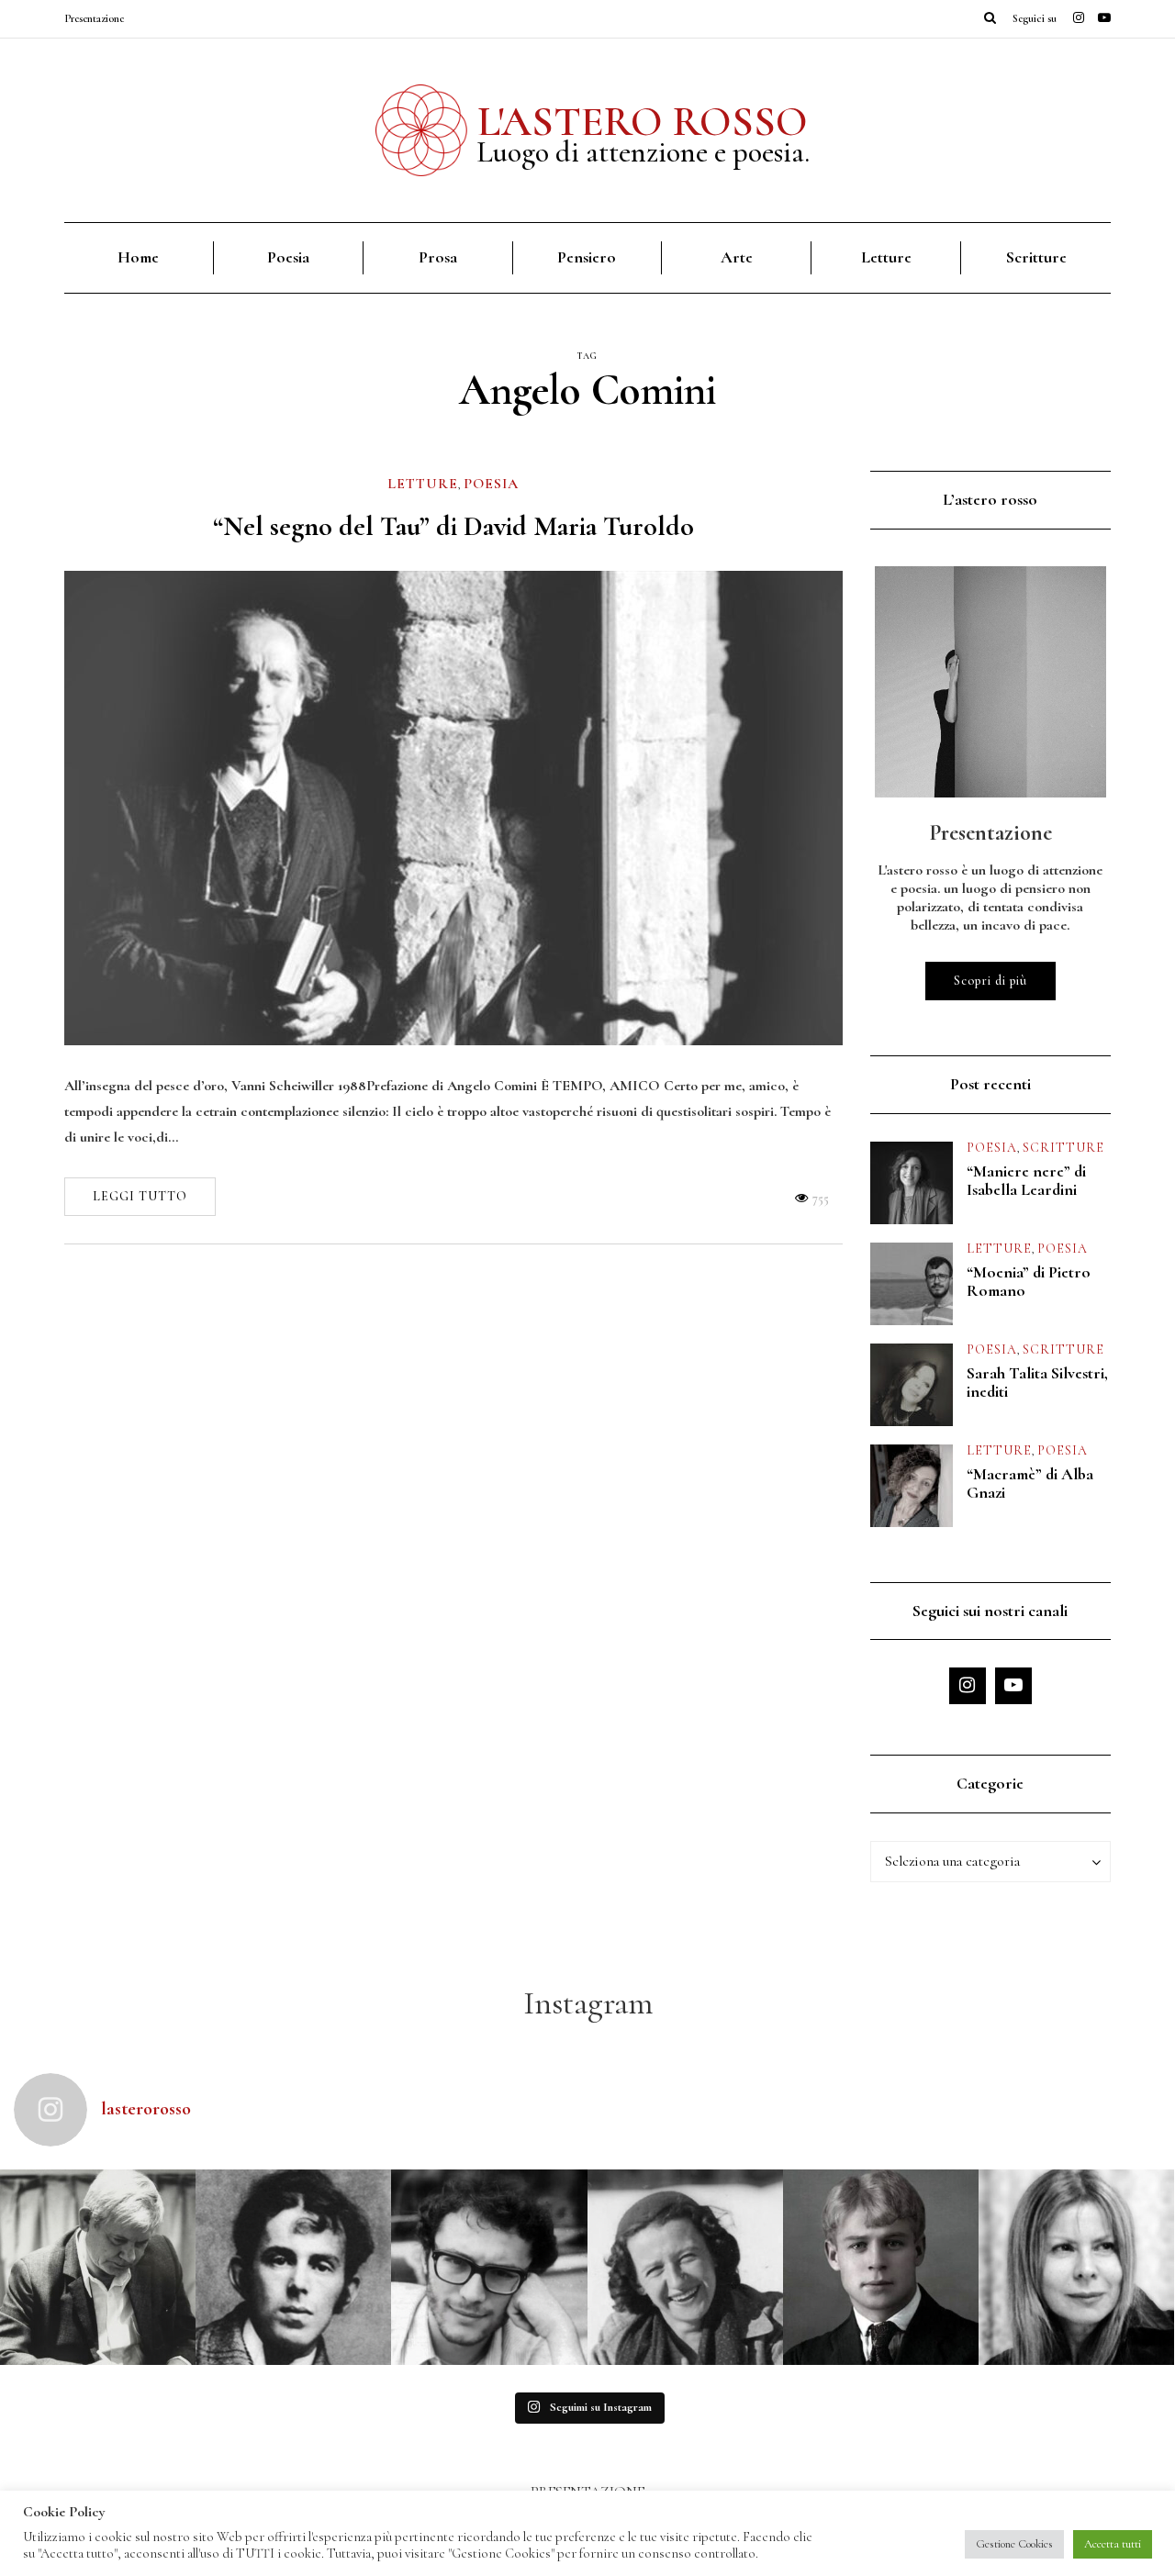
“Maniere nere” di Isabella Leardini (1026, 1180)
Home (138, 257)
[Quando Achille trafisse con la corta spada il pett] (98, 2267)
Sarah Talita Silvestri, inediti (1037, 1382)
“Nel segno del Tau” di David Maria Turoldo (453, 526)
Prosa (438, 257)
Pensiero (587, 257)
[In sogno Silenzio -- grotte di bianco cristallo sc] (685, 2267)
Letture (886, 257)
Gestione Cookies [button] (1014, 2544)
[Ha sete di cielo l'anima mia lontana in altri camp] (881, 2267)
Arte (737, 257)
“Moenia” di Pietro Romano (1029, 1281)
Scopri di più (990, 981)
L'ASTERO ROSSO (643, 121)
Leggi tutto (140, 1196)
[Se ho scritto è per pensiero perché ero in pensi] (1076, 2267)
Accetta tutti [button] (1113, 2544)
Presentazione (94, 18)
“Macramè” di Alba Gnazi (1030, 1483)
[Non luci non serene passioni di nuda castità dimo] (489, 2267)
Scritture (1036, 257)
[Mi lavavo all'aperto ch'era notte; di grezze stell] (293, 2267)
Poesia (288, 257)
